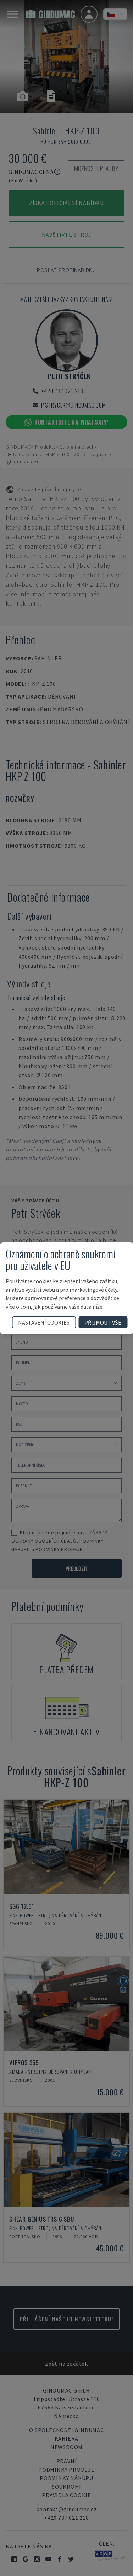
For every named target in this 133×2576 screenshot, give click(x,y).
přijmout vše (103, 1322)
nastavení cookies (44, 1322)
